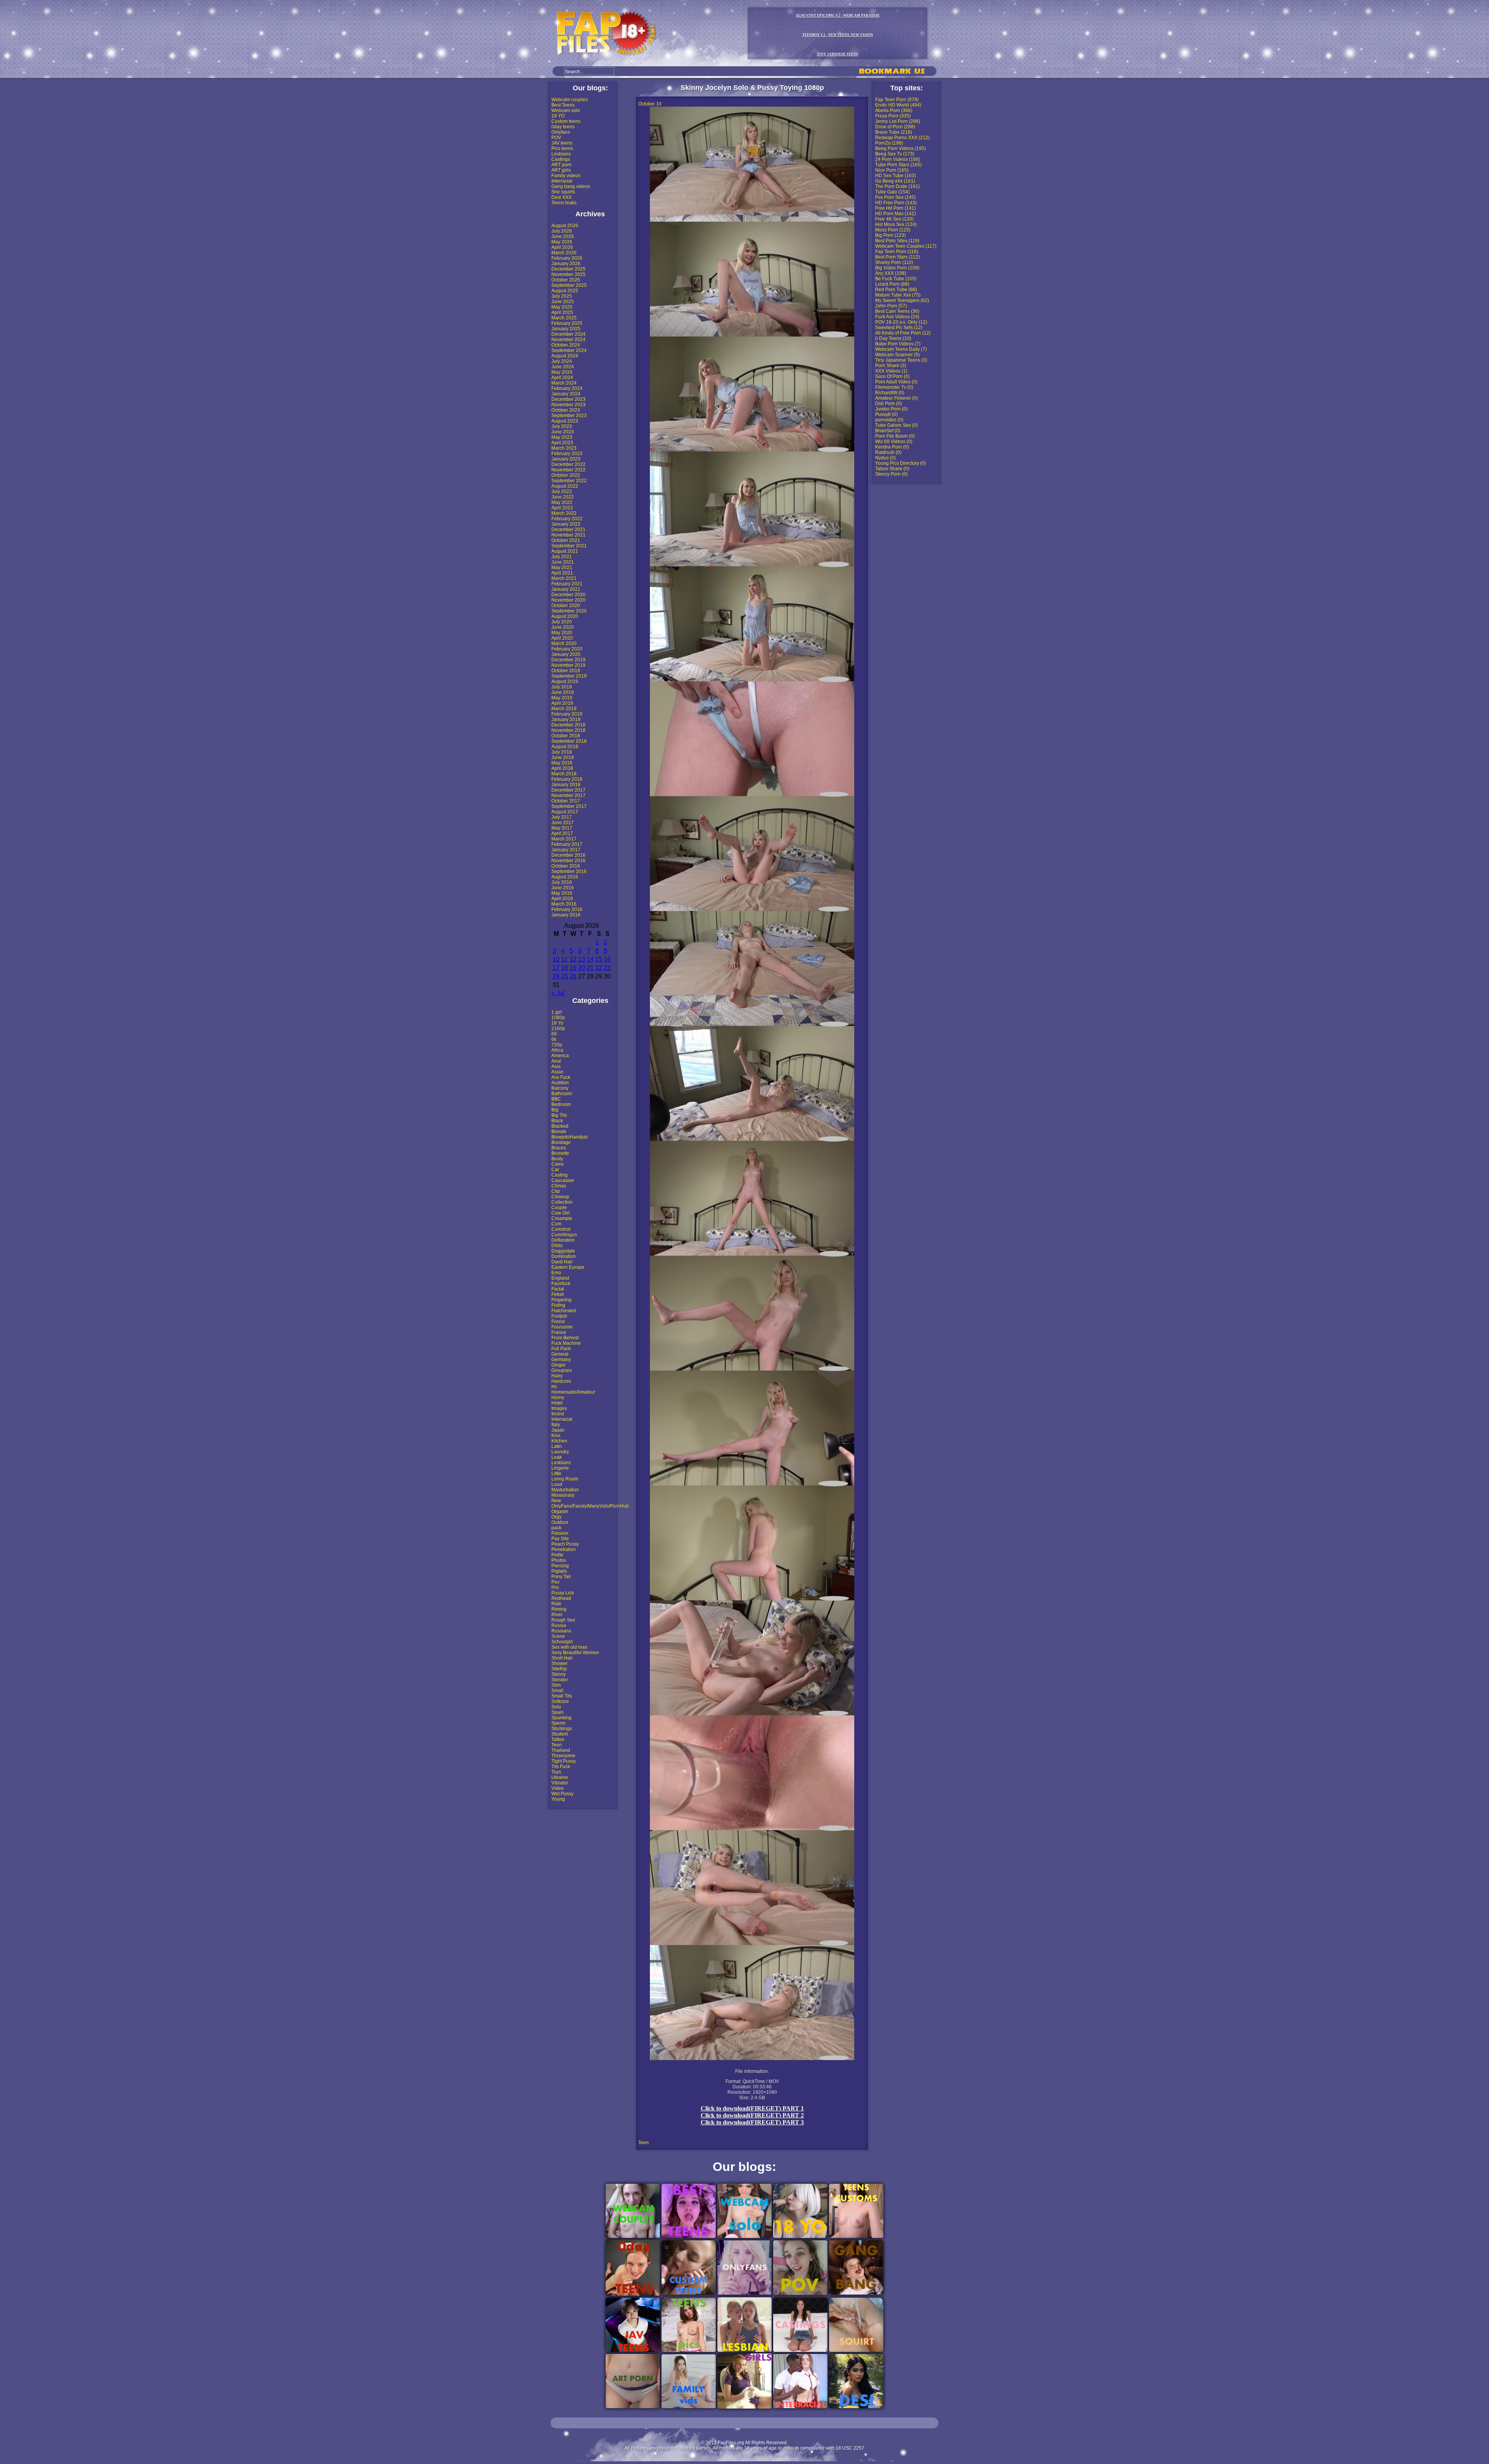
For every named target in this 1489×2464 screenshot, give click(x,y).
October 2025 (566, 280)
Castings (561, 159)
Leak (557, 1457)
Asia (556, 1066)
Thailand (561, 1750)
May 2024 (562, 372)
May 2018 (562, 763)
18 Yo (557, 1023)
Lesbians (561, 154)
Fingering (561, 1300)
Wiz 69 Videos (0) (894, 442)
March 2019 (564, 709)
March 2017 (564, 839)
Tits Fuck (561, 1767)
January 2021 (566, 589)
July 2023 (562, 426)
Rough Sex (563, 1620)
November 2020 (568, 600)
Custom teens (566, 121)
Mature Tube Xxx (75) (898, 295)
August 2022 (565, 486)
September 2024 (569, 350)
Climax (559, 1186)
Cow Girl (561, 1213)
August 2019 (565, 682)
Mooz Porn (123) (893, 230)
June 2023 (563, 432)
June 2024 (563, 367)
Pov (555, 1582)
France (559, 1332)
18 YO (558, 116)
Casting (560, 1175)
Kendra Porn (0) (892, 447)
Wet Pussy (562, 1794)
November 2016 (568, 861)
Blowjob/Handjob (570, 1137)
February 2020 (567, 649)
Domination (564, 1256)
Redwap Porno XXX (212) (903, 138)
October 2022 (566, 475)
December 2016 (568, 855)
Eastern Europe (568, 1267)
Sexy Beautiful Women (575, 1653)
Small (557, 1691)
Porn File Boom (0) (895, 436)
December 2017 (568, 790)
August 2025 (565, 291)
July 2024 (562, 361)
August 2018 (565, 747)
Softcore (560, 1701)
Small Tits (562, 1696)
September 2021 (569, 546)
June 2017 (563, 823)
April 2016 (562, 899)
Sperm (558, 1723)
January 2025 (566, 329)
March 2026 (564, 253)
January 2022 (566, 524)
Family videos (566, 176)
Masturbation (565, 1490)
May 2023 (562, 437)
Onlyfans (561, 132)
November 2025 (568, 274)
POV (556, 138)
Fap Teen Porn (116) (897, 252)
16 (607, 959)
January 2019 (566, 720)
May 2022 (562, 502)
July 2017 (562, 817)
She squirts (563, 192)
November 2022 (568, 470)
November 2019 (568, 665)
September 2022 (569, 481)
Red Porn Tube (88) (896, 290)
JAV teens (562, 143)
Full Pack (561, 1349)
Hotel (557, 1403)
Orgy (556, 1517)
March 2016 (564, 904)
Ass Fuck (561, 1077)
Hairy (557, 1376)
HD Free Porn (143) (896, 203)
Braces (559, 1148)
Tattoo (558, 1739)
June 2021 (563, 562)
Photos (559, 1560)
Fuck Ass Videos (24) (897, 317)
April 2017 (562, 833)
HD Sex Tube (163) (896, 176)
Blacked (560, 1126)
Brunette (560, 1153)
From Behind (565, 1338)
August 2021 (565, 551)
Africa (557, 1050)
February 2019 (567, 714)
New (556, 1501)
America (560, 1056)
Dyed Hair (562, 1262)
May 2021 (562, 568)
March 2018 (564, 774)
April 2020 (562, 638)
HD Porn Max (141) (896, 214)
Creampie (562, 1218)
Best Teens (563, 105)
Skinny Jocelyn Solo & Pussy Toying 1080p (752, 88)
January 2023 (566, 459)
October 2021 (566, 540)
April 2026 (562, 247)
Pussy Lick (563, 1593)
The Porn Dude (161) (897, 186)
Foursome (562, 1327)
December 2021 (568, 530)
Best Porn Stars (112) (897, 257)
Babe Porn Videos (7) (898, 344)
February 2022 (567, 519)
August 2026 (565, 226)
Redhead (561, 1598)
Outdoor (560, 1522)
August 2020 (565, 616)
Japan (558, 1430)
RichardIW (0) (890, 393)
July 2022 (562, 492)
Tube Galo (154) (892, 192)
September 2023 (569, 416)
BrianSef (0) (888, 431)
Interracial (562, 181)
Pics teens (562, 148)
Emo (556, 1273)
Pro (555, 1587)
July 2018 (562, 752)
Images (559, 1408)
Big (555, 1110)
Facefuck (561, 1284)
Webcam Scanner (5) (897, 355)
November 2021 (568, 535)
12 (573, 959)
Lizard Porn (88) (892, 284)
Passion (560, 1533)
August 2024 (565, 356)
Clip (556, 1191)
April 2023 (562, 443)
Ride (556, 1604)
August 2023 (565, 421)
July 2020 (562, 622)
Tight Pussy (564, 1761)
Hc (554, 1387)
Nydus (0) (885, 458)
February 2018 (567, 779)
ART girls (561, 170)
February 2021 (567, 584)
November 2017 (568, 795)
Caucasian (563, 1180)
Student (560, 1734)
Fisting (558, 1305)
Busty (557, 1159)
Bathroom (562, 1094)
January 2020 (566, 654)
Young (558, 1799)
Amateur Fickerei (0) (897, 398)
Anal (556, 1061)
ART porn (561, 165)
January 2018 (566, 785)
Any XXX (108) (891, 273)
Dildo (557, 1246)
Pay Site (560, 1539)
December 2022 (568, 464)
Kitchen (559, 1441)
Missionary (563, 1495)
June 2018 (563, 757)
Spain (558, 1712)
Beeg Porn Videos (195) (901, 148)
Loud (557, 1484)
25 (565, 976)
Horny (558, 1398)
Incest (558, 1414)
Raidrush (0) (888, 452)
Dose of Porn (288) (895, 127)
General (560, 1354)
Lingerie (560, 1468)
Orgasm (560, 1512)
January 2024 (566, 394)
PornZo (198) (889, 143)
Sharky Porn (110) (894, 262)
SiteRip (559, 1669)
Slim (556, 1685)
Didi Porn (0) (889, 404)
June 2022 (563, 497)
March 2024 (564, 383)
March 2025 (564, 318)
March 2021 (564, 578)
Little (556, 1474)
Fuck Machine (566, 1343)
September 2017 (569, 806)
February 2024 (567, 388)
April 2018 (562, 768)
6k (554, 1039)
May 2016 (562, 893)
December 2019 (568, 660)
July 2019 (562, 687)
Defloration (563, 1240)
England (560, 1278)
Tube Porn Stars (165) (898, 165)
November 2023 (568, 405)
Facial (558, 1289)
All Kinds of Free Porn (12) (903, 333)
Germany (561, 1360)
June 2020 (563, 627)
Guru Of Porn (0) (892, 376)
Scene (558, 1636)
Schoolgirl (562, 1642)
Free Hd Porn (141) (896, 208)
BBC (556, 1099)
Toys (556, 1772)
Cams (558, 1164)
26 (573, 976)
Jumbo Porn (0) (891, 409)
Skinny (559, 1674)
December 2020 (568, 595)
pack (556, 1528)
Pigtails (559, 1571)
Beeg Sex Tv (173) (895, 154)
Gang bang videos (571, 186)
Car (555, 1170)
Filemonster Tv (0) (894, 387)
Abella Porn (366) (894, 110)
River (557, 1615)
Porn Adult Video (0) (896, 382)
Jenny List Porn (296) (898, 121)
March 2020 (564, 644)
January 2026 (566, 264)
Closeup (560, 1197)
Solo (556, 1707)
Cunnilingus (564, 1235)
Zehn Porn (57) (891, 306)
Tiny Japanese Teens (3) (901, 360)
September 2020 (569, 611)
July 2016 (562, 882)
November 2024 (568, 340)
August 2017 (565, 812)
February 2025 (567, 323)
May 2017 (562, 828)
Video (558, 1788)
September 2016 (569, 871)
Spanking (561, 1718)
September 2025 (569, 285)
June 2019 (563, 692)
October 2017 (566, 801)
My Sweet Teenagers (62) (902, 300)
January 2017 (566, 850)
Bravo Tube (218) (894, 132)
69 (554, 1034)
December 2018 (568, 725)
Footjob (559, 1316)
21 (590, 968)
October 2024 (566, 345)
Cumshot (561, 1229)
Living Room (565, 1479)
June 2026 (563, 236)
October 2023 (566, 410)
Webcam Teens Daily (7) (901, 349)
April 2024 (562, 378)
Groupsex (562, 1370)
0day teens (563, 127)
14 (590, 959)
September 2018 (569, 741)
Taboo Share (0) (892, 469)
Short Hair (562, 1658)
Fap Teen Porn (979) (897, 100)
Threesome (563, 1756)
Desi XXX (561, 197)
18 (565, 968)
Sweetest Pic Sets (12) (899, 328)
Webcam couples (570, 100)
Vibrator (560, 1783)
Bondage (561, 1142)
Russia (559, 1625)
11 (564, 959)
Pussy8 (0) (886, 414)
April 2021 (562, 573)
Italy (556, 1425)
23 (607, 968)
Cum (556, 1224)
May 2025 (562, 307)
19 (573, 968)
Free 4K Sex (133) (894, 219)
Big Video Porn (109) (897, 268)
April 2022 (562, 508)
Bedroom (561, 1104)
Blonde (559, 1132)
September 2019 (569, 676)
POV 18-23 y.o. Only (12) (901, 322)
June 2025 (563, 302)
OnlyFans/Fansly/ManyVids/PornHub (590, 1506)
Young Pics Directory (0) (901, 463)
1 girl (557, 1012)
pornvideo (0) (889, 420)
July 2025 (562, 296)
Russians (561, 1631)
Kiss (556, 1436)
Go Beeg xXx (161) (895, 181)
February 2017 (567, 844)
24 (556, 976)
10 (556, 959)
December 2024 (568, 334)
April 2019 (562, 703)
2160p (558, 1028)
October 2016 (566, 866)
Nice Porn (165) (892, 170)
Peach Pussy (565, 1544)
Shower (560, 1663)
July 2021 (562, 557)
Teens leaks (564, 203)
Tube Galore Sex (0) (897, 425)
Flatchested (564, 1311)
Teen (557, 1745)
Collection (562, 1202)
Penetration (564, 1549)
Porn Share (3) (891, 366)
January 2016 (566, 915)
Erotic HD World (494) (898, 105)
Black (557, 1121)
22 (599, 968)
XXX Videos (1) (891, 371)
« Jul (558, 993)
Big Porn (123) (890, 235)
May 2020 (562, 633)
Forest (558, 1322)
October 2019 (566, 671)
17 (556, 968)
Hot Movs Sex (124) (896, 224)
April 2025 (562, 312)
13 (582, 959)
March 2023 (564, 448)
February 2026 (567, 258)
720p (557, 1045)
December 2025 (568, 269)
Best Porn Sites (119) (897, 241)
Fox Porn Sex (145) (896, 197)
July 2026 (562, 231)
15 (599, 959)
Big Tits (559, 1115)
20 (582, 968)
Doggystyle (563, 1251)
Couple (559, 1208)
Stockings (562, 1729)
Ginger (559, 1365)
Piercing (560, 1566)
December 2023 (568, 399)
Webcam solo (566, 110)
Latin (557, 1446)
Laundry (560, 1452)
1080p (558, 1018)
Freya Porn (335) (893, 116)
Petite (557, 1555)
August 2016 (565, 877)
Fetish (558, 1294)
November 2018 (568, 730)
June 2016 (563, 888)
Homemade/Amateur (573, 1392)
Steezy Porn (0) (891, 474)
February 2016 (567, 909)
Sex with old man (569, 1647)
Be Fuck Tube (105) (896, 279)
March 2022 (564, 513)
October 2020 (566, 606)
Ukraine (560, 1777)
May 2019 (562, 698)
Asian (557, 1072)
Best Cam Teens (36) (897, 311)
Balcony (560, 1088)
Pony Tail (561, 1577)
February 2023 (567, 454)
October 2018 (566, 736)
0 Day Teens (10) (893, 338)
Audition (560, 1083)
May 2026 (562, 242)
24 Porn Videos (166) (898, 159)
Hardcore (561, 1381)
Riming (559, 1609)
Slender (560, 1680)
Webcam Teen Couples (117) (906, 246)
